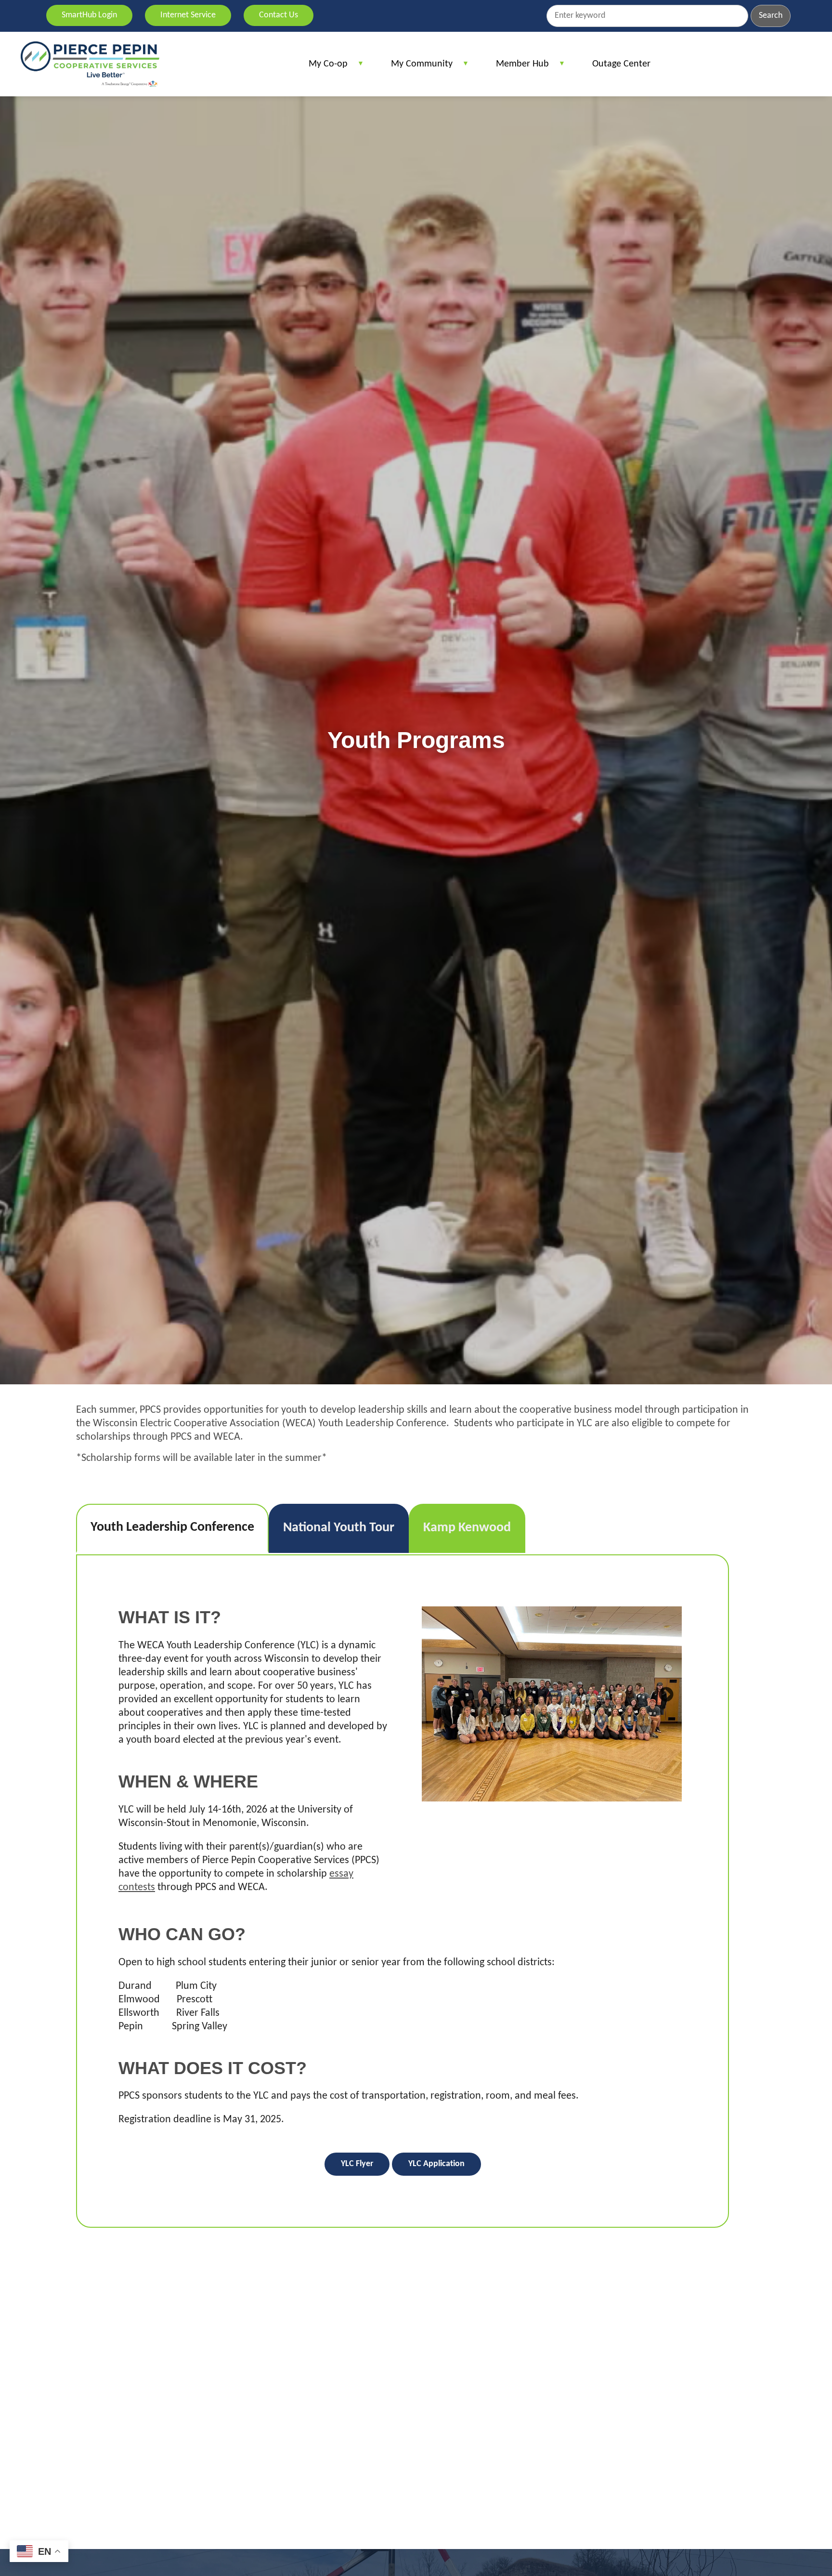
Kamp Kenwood (467, 1528)
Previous (441, 1692)
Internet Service (188, 15)
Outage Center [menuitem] (621, 64)
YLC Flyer (357, 2164)
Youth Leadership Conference (172, 1527)
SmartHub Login (89, 15)
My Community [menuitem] (417, 68)
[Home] (90, 64)
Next (663, 1692)
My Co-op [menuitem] (323, 68)
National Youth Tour (339, 1528)
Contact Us (279, 15)
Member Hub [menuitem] (518, 68)
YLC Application (436, 2164)
